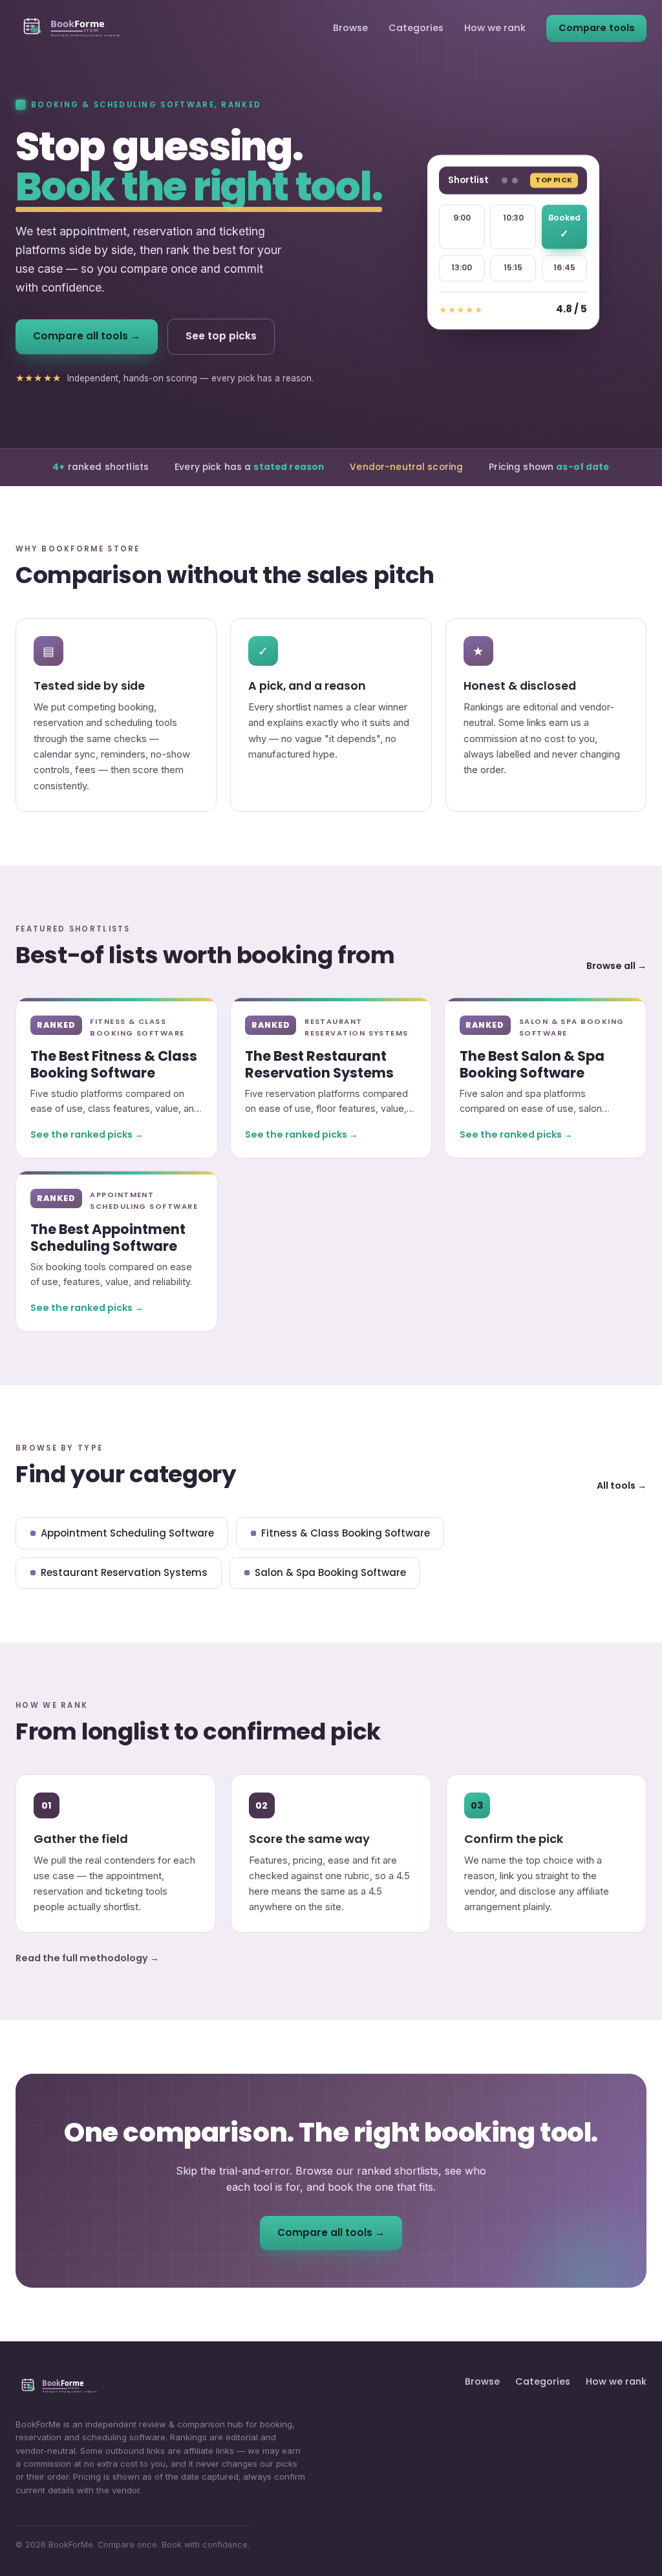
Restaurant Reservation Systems (124, 1572)
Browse (350, 28)
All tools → (622, 1485)
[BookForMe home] (71, 28)
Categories (416, 28)
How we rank (495, 28)
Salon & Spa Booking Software (330, 1572)
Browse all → (616, 966)
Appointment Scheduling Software (127, 1533)
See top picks (221, 336)
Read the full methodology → (87, 1958)
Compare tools (597, 28)
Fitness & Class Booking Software (346, 1533)
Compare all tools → (87, 336)
